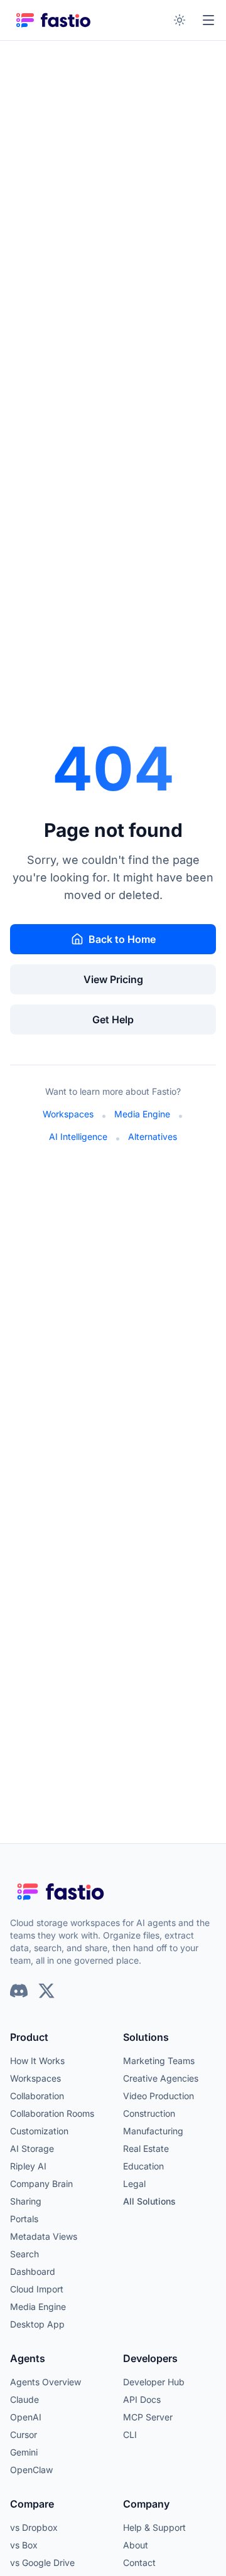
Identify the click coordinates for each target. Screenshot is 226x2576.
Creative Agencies (161, 2078)
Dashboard (33, 2271)
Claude (24, 2399)
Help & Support (154, 2527)
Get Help (113, 1019)
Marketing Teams (159, 2061)
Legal (134, 2184)
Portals (24, 2219)
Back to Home (122, 939)
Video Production (159, 2096)
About (136, 2545)
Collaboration (37, 2096)
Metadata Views (44, 2236)
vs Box (24, 2545)
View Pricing (113, 979)
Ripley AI (28, 2166)
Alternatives (153, 1136)
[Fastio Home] (55, 20)
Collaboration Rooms (52, 2113)
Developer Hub (154, 2382)
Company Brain (41, 2184)
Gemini (24, 2452)
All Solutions (149, 2201)
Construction (149, 2113)
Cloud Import (37, 2289)
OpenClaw (31, 2470)
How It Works (37, 2061)
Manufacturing (153, 2131)
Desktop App (37, 2324)
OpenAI (26, 2417)
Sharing (26, 2201)
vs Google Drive (42, 2563)
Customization (39, 2131)
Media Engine (142, 1114)
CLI (130, 2435)
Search (24, 2254)
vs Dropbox (34, 2527)
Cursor (24, 2435)
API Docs (142, 2399)
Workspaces (68, 1114)
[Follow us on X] (46, 1991)
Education (143, 2166)
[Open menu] (208, 20)
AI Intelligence (78, 1136)
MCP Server (148, 2417)
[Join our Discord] (19, 1991)
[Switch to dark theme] (180, 20)
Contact (139, 2563)
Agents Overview (46, 2382)
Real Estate (146, 2148)
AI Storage (32, 2148)
